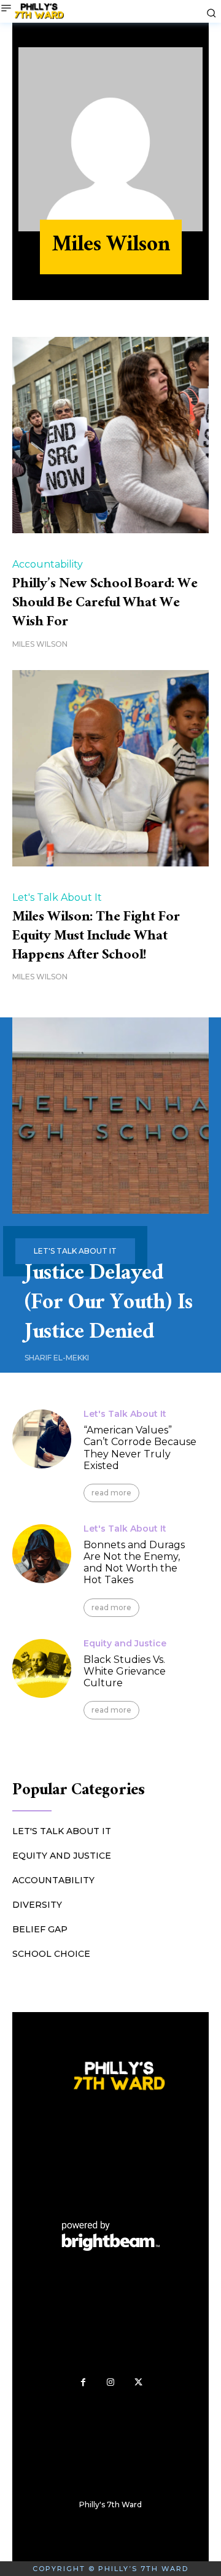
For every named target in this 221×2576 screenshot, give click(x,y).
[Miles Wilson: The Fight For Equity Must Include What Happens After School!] (110, 768)
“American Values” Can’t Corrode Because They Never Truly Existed (140, 1448)
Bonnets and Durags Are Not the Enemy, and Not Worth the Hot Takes (134, 1563)
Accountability (48, 565)
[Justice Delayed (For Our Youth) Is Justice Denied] (110, 1116)
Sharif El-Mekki (57, 1358)
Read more (111, 1493)
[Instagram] (111, 2382)
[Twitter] (138, 2382)
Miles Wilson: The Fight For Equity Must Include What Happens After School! (96, 937)
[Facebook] (83, 2382)
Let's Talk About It (57, 898)
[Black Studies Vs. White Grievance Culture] (42, 1668)
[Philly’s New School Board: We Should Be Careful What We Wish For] (110, 435)
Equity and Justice (125, 1643)
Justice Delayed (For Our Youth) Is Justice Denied (109, 1305)
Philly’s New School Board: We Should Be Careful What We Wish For (105, 604)
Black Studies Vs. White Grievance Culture (125, 1671)
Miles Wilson (40, 644)
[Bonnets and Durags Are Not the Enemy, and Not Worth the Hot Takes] (42, 1554)
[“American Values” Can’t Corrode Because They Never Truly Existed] (42, 1439)
